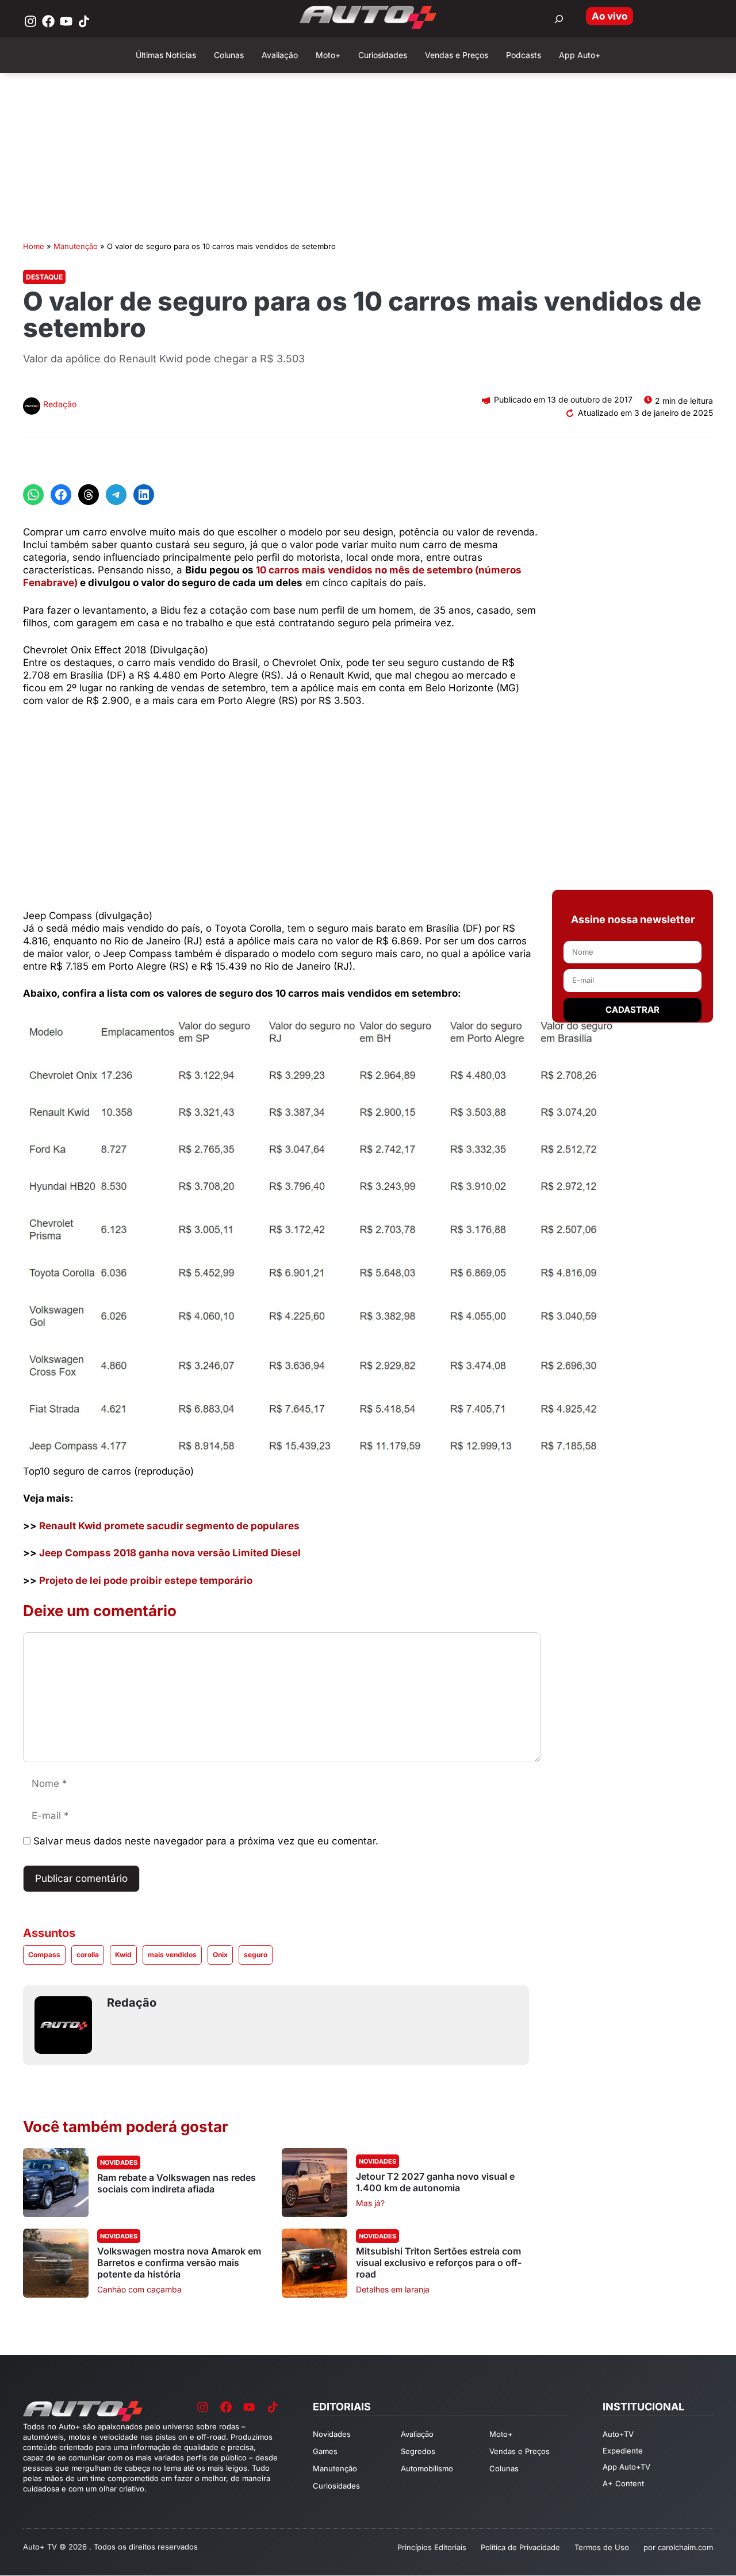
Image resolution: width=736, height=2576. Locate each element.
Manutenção (76, 246)
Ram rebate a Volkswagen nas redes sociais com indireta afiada (177, 2183)
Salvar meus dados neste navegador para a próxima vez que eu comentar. (206, 1841)
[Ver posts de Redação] (32, 407)
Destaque (44, 277)
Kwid (123, 1955)
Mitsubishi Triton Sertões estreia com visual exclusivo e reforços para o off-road (439, 2263)
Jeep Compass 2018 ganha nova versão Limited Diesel (170, 1553)
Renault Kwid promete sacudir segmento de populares (169, 1526)
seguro (256, 1955)
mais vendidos (172, 1955)
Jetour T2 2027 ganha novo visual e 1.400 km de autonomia (435, 2182)
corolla (88, 1955)
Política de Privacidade (520, 2547)
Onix (220, 1955)
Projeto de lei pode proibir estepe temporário (146, 1580)
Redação (60, 404)
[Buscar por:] (559, 19)
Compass (44, 1955)
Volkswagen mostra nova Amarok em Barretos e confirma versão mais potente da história (179, 2263)
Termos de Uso (602, 2547)
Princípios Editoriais (432, 2547)
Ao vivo (609, 16)
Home (34, 246)
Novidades (119, 2162)
